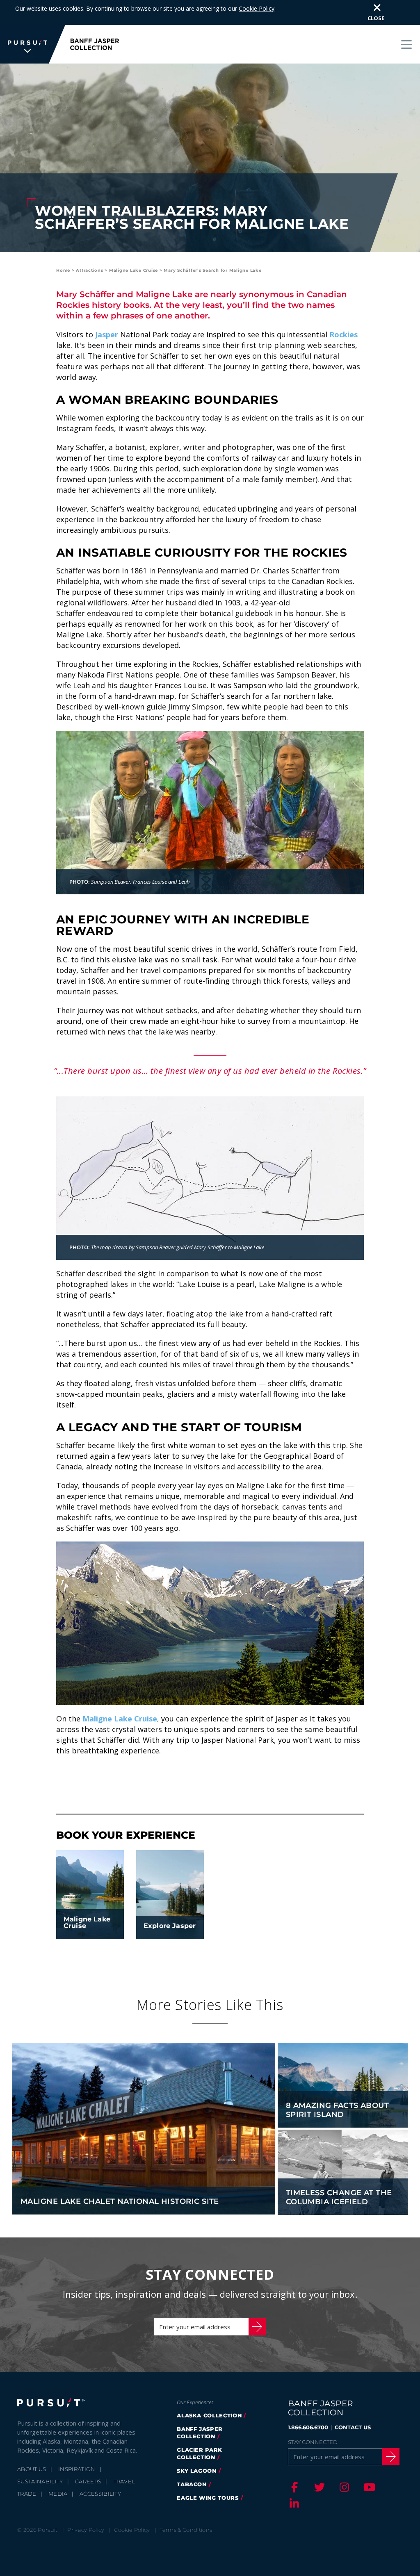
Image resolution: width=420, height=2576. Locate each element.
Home (63, 270)
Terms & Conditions (186, 2530)
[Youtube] (368, 2487)
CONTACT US (353, 2427)
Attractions (89, 270)
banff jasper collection (200, 2433)
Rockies (344, 334)
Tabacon (192, 2484)
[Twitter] (318, 2487)
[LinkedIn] (293, 2503)
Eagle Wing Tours (208, 2498)
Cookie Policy (257, 8)
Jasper (107, 334)
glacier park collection (200, 2453)
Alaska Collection (209, 2415)
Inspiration (77, 2469)
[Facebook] (293, 2487)
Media (58, 2494)
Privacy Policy (86, 2530)
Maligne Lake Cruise (134, 270)
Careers (88, 2481)
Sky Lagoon (197, 2471)
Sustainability (40, 2481)
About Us (32, 2469)
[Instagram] (343, 2487)
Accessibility (100, 2494)
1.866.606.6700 (308, 2427)
